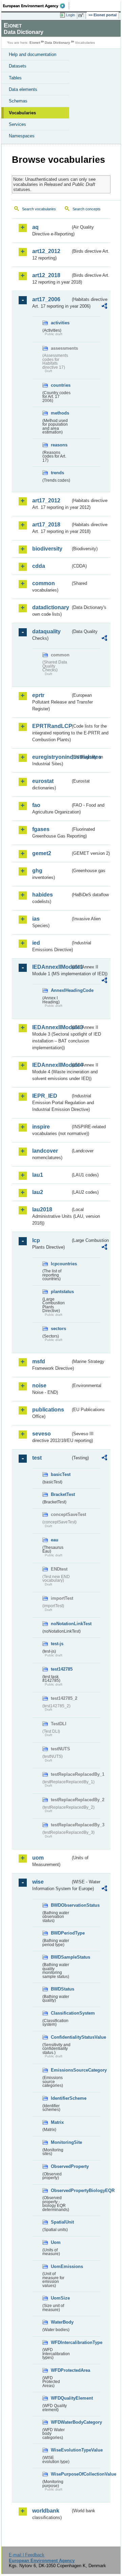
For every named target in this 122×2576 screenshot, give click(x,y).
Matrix (57, 2122)
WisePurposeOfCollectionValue (61, 2474)
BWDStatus (61, 1989)
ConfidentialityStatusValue (61, 2037)
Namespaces (22, 136)
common (44, 583)
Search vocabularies (39, 209)
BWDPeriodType (61, 1933)
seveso (42, 1434)
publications (48, 1410)
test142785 (61, 1669)
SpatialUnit (61, 2222)
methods (60, 413)
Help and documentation (33, 54)
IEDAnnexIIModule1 (51, 967)
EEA (36, 6)
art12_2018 (46, 275)
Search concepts (87, 209)
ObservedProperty (61, 2166)
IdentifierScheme (61, 2098)
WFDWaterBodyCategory (61, 2422)
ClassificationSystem (61, 2013)
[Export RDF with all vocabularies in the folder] (104, 307)
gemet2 (42, 853)
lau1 (38, 1175)
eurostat (43, 781)
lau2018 (42, 1209)
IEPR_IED (45, 1096)
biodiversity (47, 549)
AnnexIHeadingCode (61, 990)
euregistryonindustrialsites (51, 757)
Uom (56, 2242)
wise (38, 1882)
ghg (37, 871)
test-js (57, 1644)
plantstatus (61, 1292)
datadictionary (51, 607)
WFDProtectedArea (61, 2370)
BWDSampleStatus (61, 1957)
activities (60, 323)
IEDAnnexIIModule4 (51, 1065)
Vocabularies (22, 113)
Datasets (18, 66)
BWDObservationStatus (61, 1905)
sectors (58, 1329)
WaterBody (61, 2322)
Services (17, 124)
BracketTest (61, 1494)
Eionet (35, 43)
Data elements (23, 89)
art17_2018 (46, 525)
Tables (15, 78)
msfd (39, 1361)
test (37, 1458)
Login (70, 15)
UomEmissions (61, 2266)
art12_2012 (46, 251)
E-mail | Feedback (27, 2555)
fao (36, 805)
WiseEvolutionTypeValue (61, 2450)
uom (38, 1858)
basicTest (61, 1474)
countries (61, 385)
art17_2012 (46, 501)
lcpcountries (61, 1264)
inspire (41, 1127)
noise (39, 1386)
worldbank (46, 2511)
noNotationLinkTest (61, 1624)
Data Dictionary (57, 43)
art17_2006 (46, 299)
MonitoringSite (61, 2142)
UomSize (60, 2298)
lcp (36, 1240)
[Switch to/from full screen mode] (82, 15)
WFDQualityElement (61, 2398)
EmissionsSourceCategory (61, 2070)
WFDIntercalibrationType (61, 2342)
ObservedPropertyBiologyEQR (61, 2190)
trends (57, 473)
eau (55, 1540)
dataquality (46, 631)
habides (43, 895)
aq (35, 227)
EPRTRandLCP (51, 726)
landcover (45, 1151)
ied (36, 943)
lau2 (38, 1192)
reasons (59, 445)
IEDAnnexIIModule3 (51, 1027)
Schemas (18, 101)
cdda (39, 566)
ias (36, 919)
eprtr (38, 695)
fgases (41, 829)
